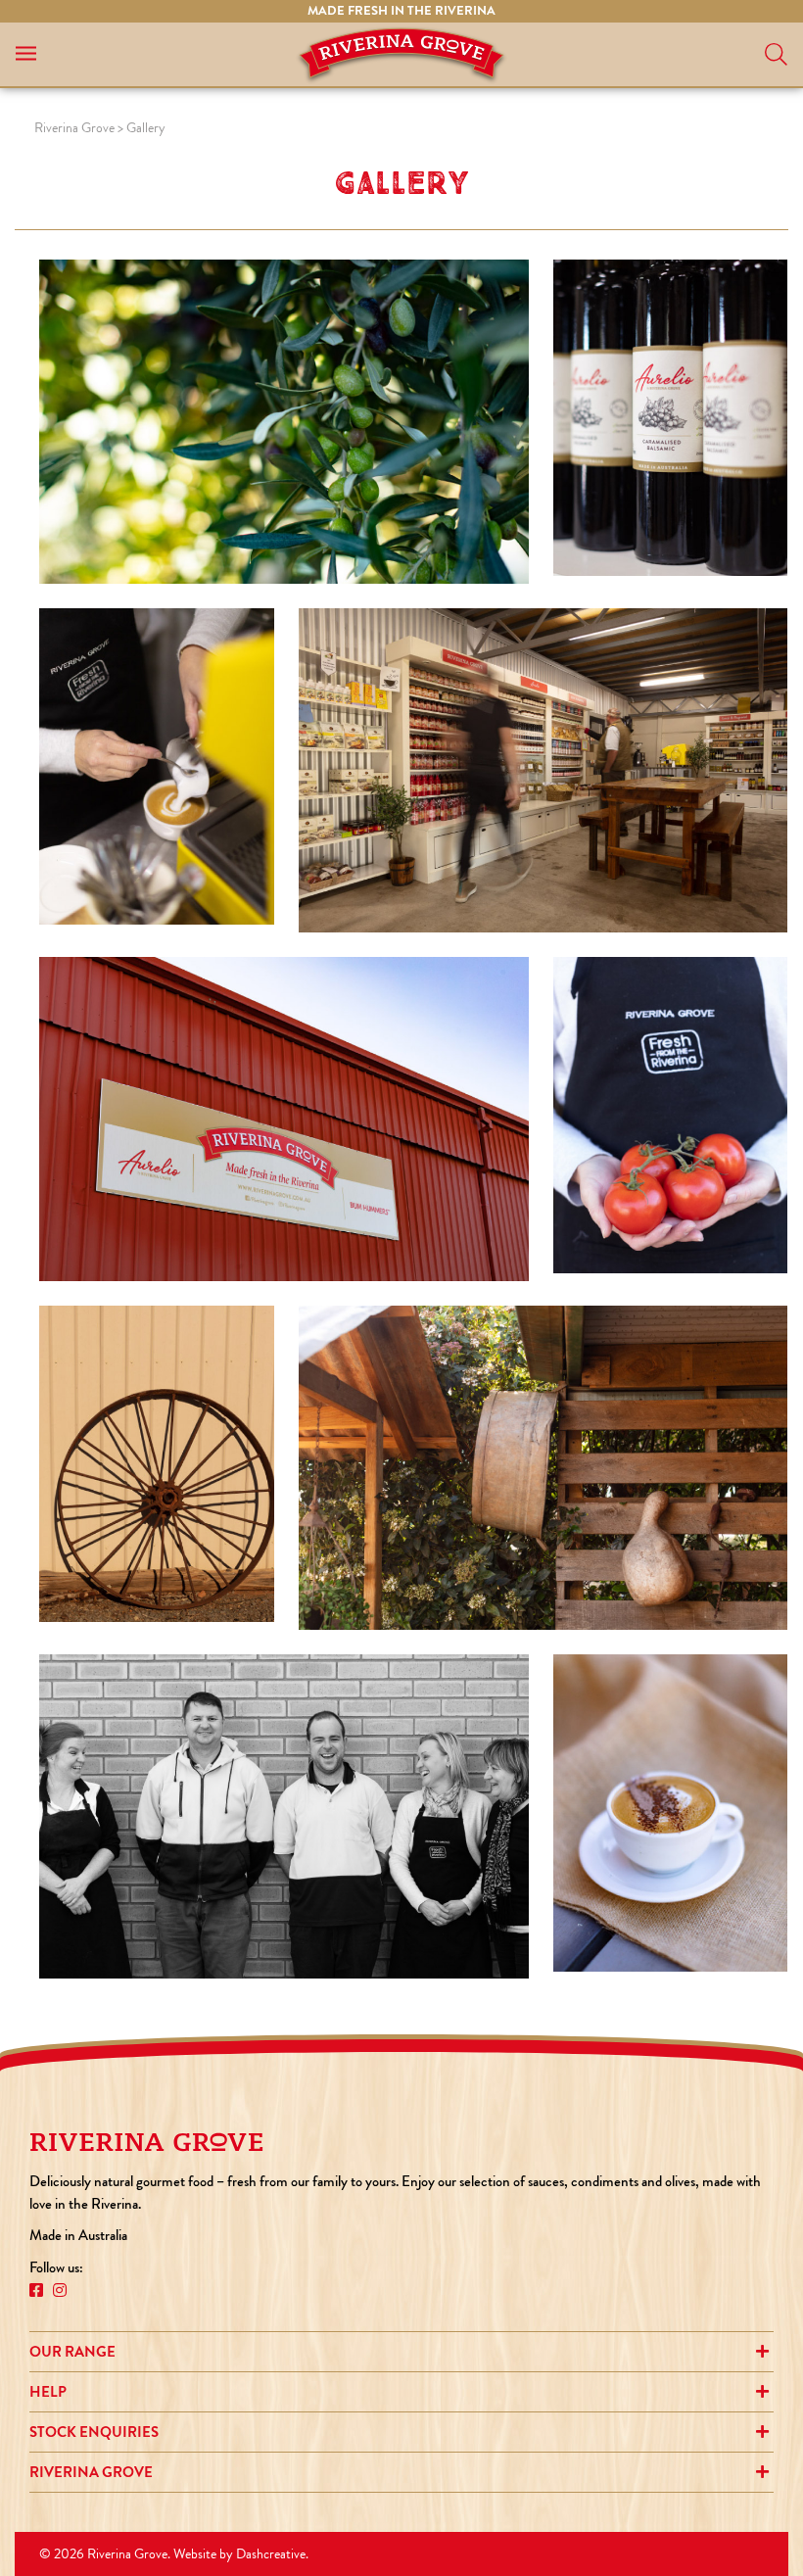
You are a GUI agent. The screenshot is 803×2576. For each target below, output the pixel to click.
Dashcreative (271, 2554)
